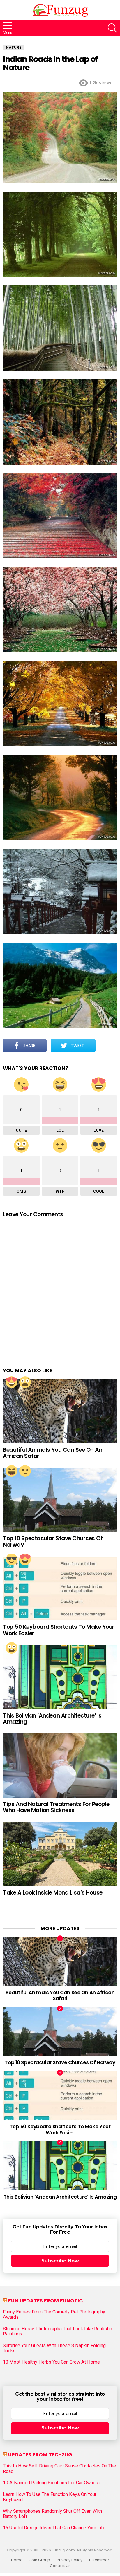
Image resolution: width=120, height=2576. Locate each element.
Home (17, 2560)
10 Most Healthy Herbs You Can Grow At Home (51, 2362)
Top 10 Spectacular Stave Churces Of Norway (53, 1541)
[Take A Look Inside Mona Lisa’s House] (60, 1854)
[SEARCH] (112, 28)
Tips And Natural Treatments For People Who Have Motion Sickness (56, 1807)
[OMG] (25, 1382)
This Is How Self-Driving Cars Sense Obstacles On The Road (59, 2469)
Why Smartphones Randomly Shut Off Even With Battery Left (52, 2514)
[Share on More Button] (106, 1046)
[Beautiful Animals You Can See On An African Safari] (60, 1411)
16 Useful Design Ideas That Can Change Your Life (54, 2528)
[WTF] (25, 1471)
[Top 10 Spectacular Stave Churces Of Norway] (60, 1500)
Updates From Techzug (40, 2455)
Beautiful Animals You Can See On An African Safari (53, 1453)
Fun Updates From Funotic (45, 2301)
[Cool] (12, 1559)
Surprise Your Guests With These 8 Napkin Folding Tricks (54, 2348)
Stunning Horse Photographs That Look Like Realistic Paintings (58, 2331)
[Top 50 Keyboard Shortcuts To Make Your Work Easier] (60, 1589)
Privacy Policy (70, 2560)
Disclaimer (99, 2560)
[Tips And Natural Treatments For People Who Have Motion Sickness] (60, 1766)
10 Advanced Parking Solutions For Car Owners (51, 2483)
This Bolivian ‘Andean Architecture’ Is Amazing (52, 1719)
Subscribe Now (60, 2261)
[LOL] (12, 1471)
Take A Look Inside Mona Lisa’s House (53, 1893)
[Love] (12, 1382)
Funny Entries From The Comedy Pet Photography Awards (54, 2315)
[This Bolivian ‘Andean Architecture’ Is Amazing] (60, 1677)
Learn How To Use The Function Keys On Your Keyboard (50, 2497)
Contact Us (60, 2566)
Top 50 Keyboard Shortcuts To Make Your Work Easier (59, 1630)
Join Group (40, 2560)
